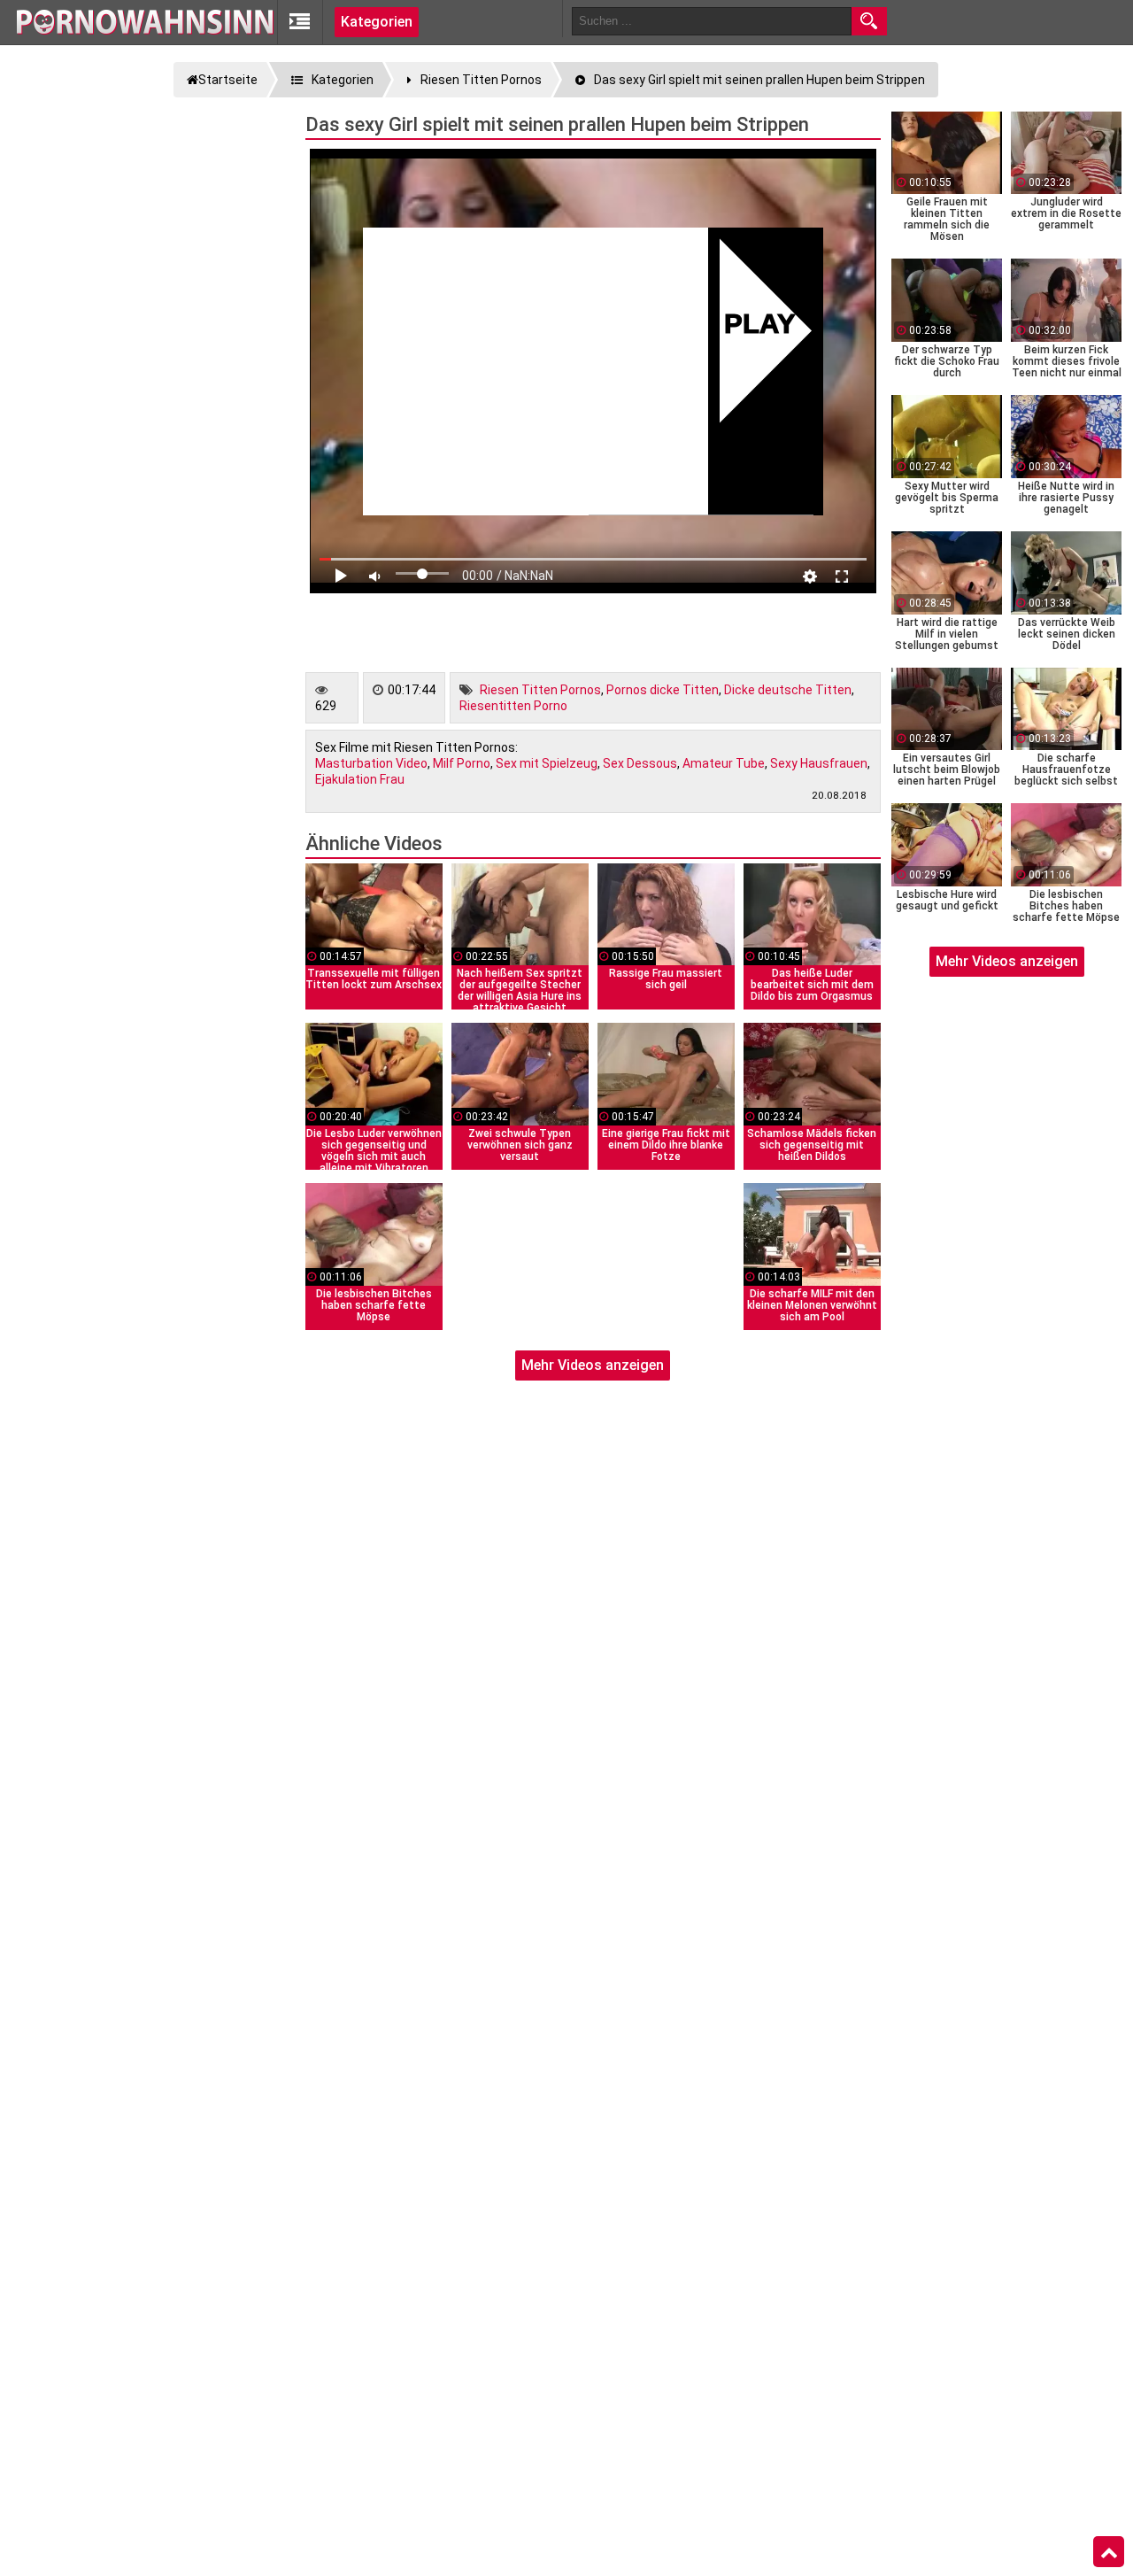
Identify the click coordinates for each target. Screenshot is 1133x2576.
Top (1109, 2552)
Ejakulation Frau (360, 779)
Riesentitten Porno (513, 706)
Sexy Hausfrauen (819, 763)
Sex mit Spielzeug (547, 763)
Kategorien (377, 22)
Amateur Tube (724, 763)
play (760, 326)
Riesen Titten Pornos (540, 690)
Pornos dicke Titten (663, 690)
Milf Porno (462, 763)
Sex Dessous (640, 763)
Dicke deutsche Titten (788, 690)
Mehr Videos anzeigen (593, 1365)
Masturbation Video (371, 763)
